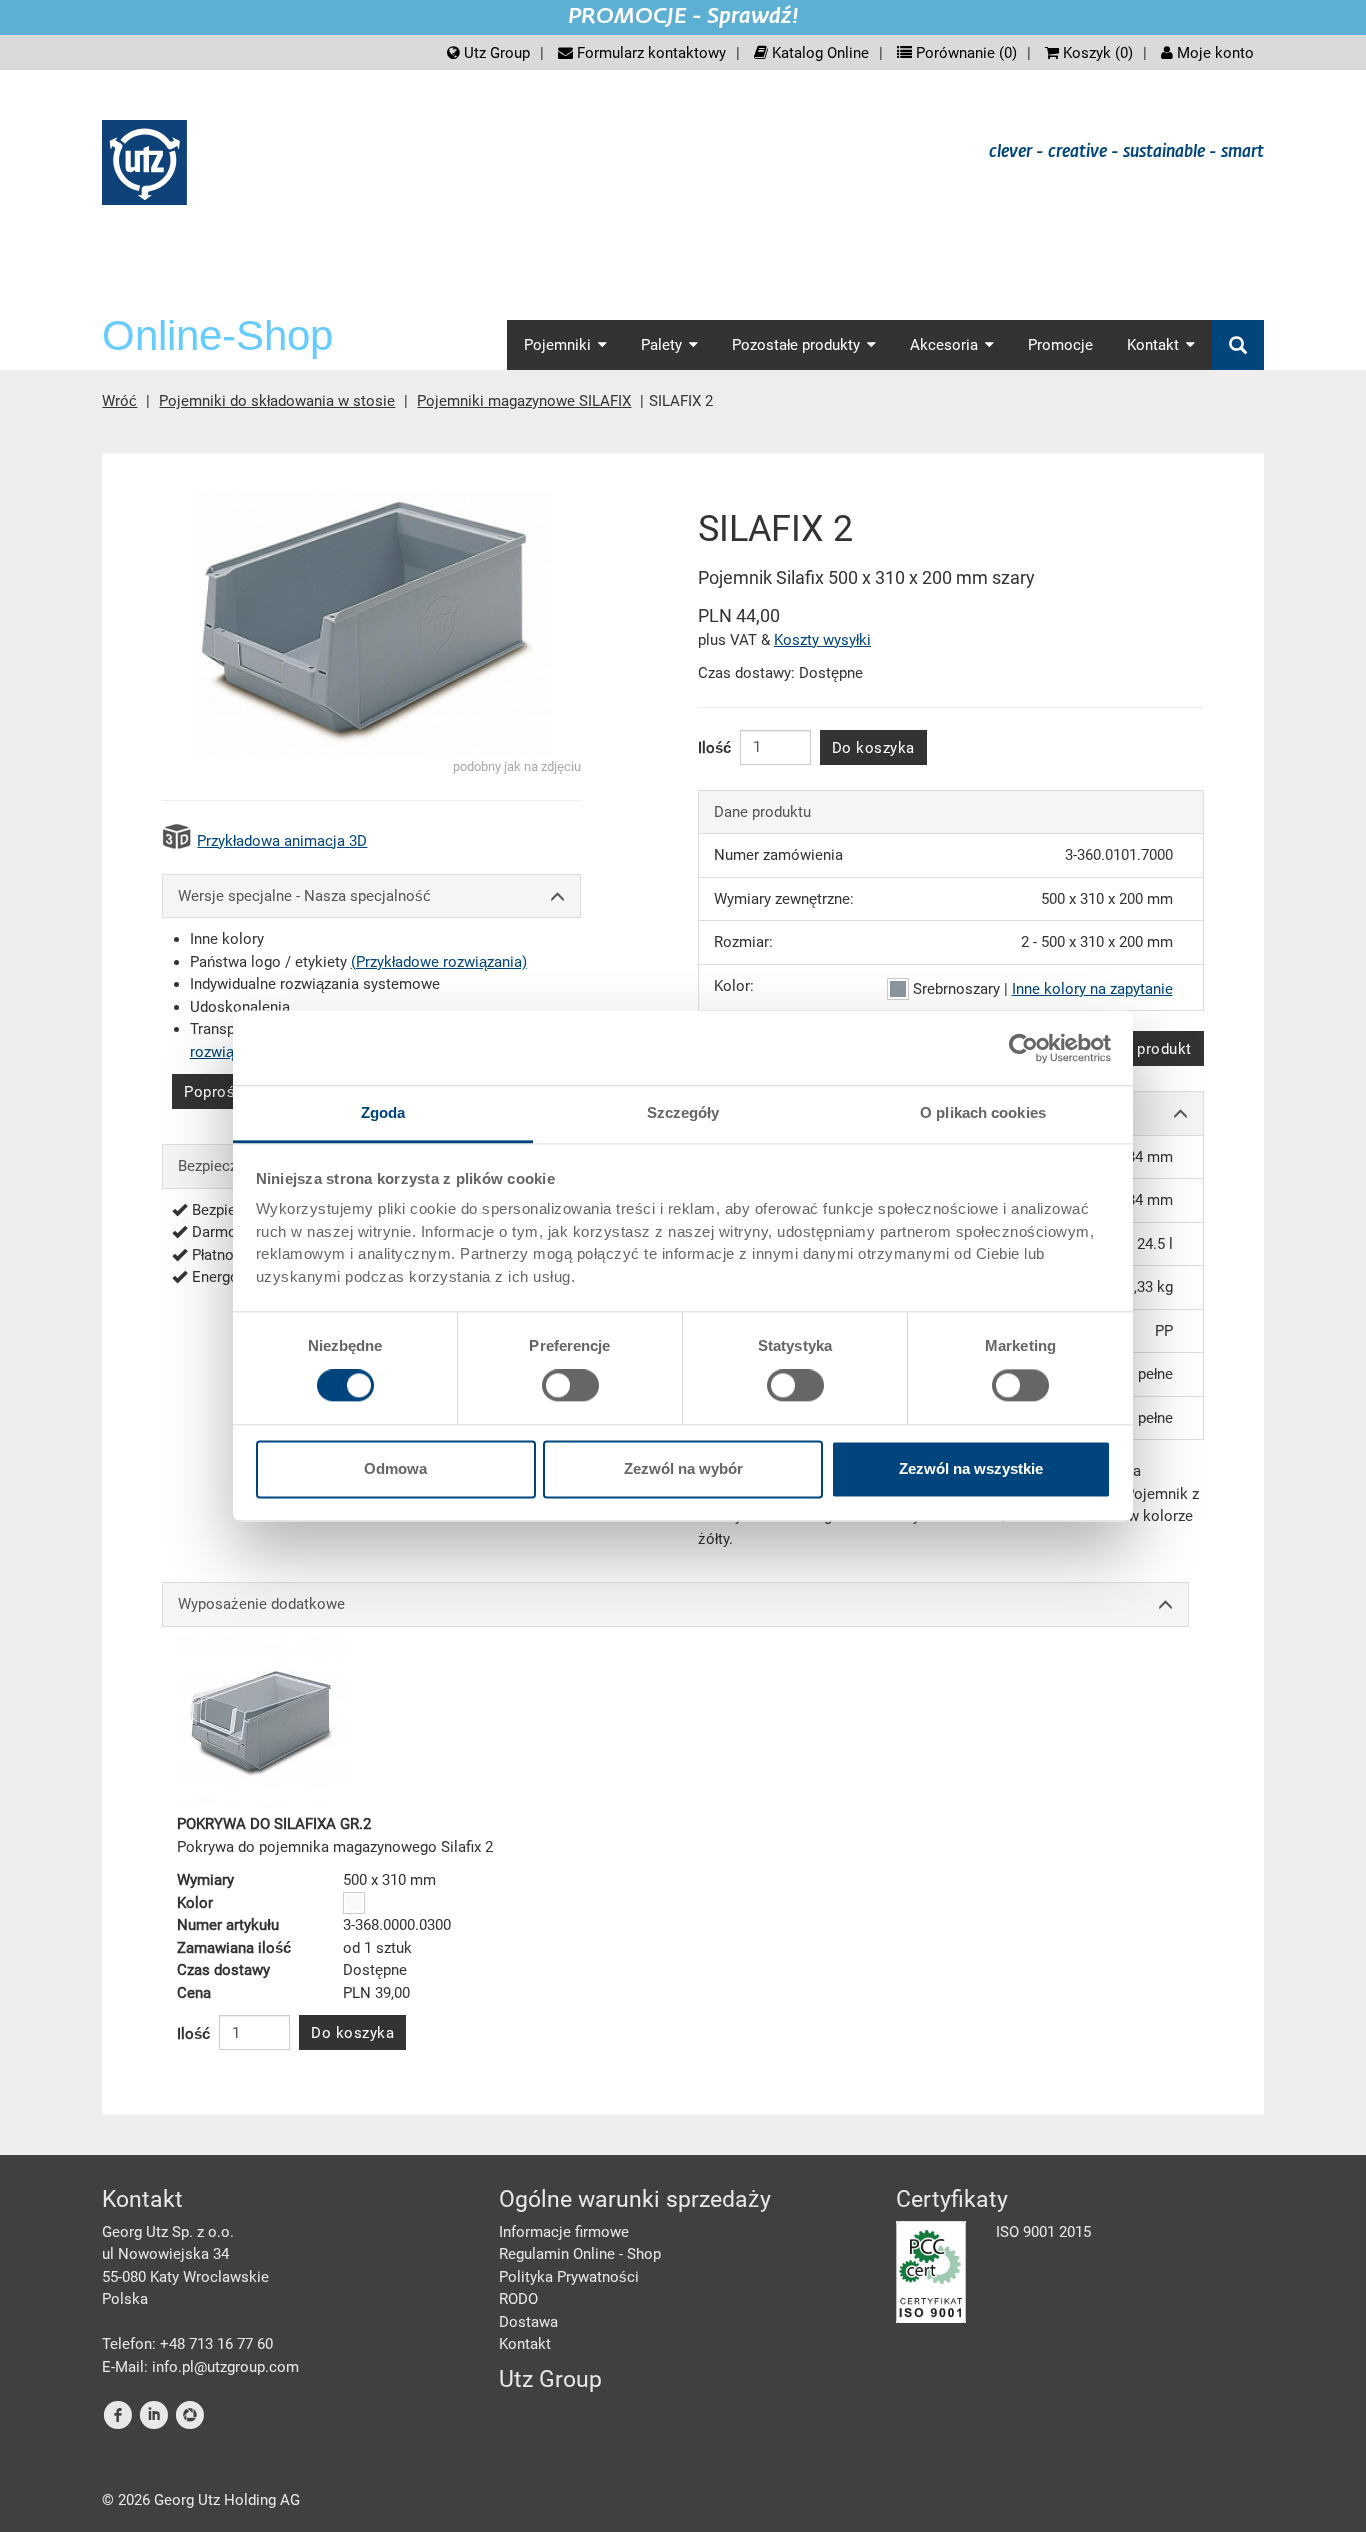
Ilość (714, 748)
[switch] (570, 1386)
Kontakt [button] (1153, 345)
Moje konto (1213, 53)
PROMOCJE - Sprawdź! (683, 17)
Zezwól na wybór (683, 1468)
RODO (518, 2299)
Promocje (1060, 345)
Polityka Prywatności (569, 2277)
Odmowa (395, 1468)
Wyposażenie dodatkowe (261, 1604)
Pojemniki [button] (557, 345)
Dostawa (528, 2322)
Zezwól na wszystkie (971, 1468)
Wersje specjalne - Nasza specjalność (304, 896)
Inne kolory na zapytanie (1092, 989)
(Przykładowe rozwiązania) (439, 962)
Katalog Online (818, 53)
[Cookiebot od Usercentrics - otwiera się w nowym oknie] (1023, 1048)
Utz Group (495, 53)
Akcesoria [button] (944, 345)
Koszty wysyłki (822, 640)
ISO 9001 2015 (1043, 2232)
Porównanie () (964, 53)
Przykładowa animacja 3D (282, 841)
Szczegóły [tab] (683, 1112)
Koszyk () (1096, 53)
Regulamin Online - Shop (580, 2254)
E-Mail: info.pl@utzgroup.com (200, 2367)
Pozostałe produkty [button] (796, 345)
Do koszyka (873, 748)
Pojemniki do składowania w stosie (277, 401)
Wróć (119, 401)
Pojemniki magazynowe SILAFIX (524, 401)
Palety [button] (661, 345)
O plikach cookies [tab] (983, 1112)
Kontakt (525, 2344)
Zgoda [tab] (383, 1112)
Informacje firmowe (564, 2232)
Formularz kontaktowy (649, 53)
